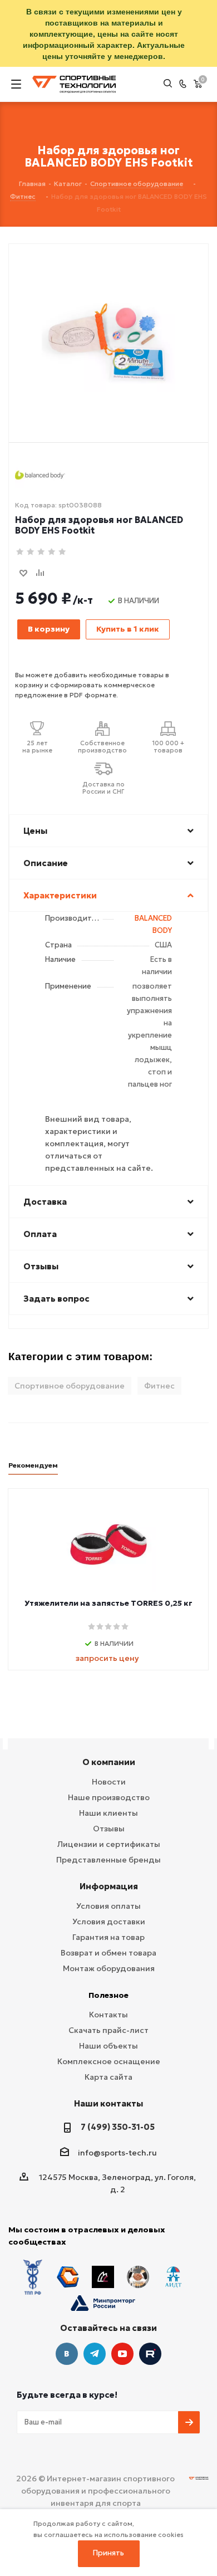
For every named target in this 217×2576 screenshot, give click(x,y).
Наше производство (109, 1797)
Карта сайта (108, 2077)
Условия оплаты (108, 1906)
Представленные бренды (108, 1860)
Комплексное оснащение (109, 2061)
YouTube (122, 2354)
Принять (108, 2553)
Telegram (95, 2354)
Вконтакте (67, 2354)
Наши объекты (108, 2046)
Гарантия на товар (108, 1937)
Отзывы (109, 1829)
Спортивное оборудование (70, 1386)
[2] (31, 552)
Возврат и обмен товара (108, 1953)
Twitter (150, 2354)
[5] (63, 552)
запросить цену (107, 1658)
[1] (20, 552)
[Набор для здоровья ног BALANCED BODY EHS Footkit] (108, 325)
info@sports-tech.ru (117, 2153)
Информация (109, 1886)
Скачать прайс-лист (108, 2030)
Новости (109, 1782)
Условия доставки (109, 1922)
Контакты (108, 2015)
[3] (41, 552)
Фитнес (159, 1386)
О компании (109, 1762)
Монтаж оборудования (109, 1968)
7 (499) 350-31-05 (118, 2127)
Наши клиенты (108, 1813)
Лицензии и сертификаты (109, 1844)
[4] (52, 552)
